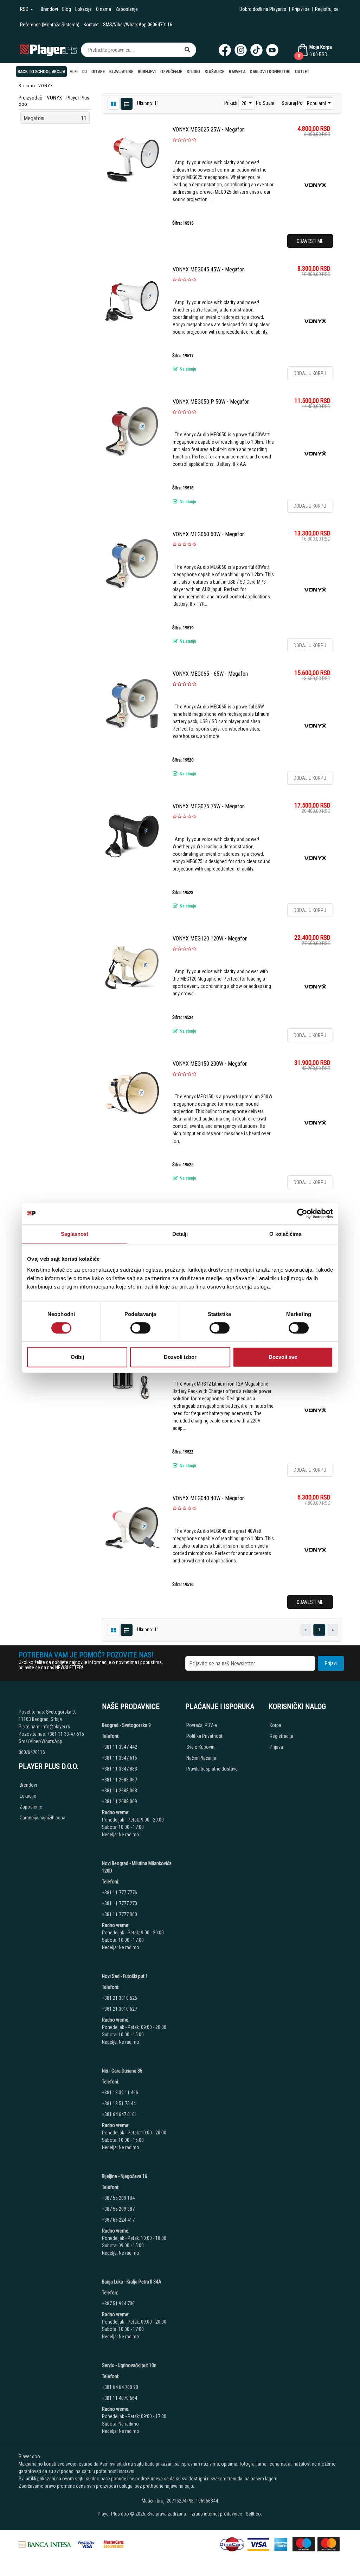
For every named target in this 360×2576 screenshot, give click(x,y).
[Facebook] (225, 50)
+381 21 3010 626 (120, 1998)
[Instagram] (241, 50)
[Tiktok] (256, 50)
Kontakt (91, 25)
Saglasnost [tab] (75, 1234)
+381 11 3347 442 (120, 1747)
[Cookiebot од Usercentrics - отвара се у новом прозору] (302, 1214)
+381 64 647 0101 (120, 2114)
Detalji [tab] (180, 1234)
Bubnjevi (147, 72)
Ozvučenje (171, 72)
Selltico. (254, 2514)
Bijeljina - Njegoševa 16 (125, 2176)
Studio (193, 72)
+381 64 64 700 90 (120, 2387)
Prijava (276, 1747)
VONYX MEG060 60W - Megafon (209, 534)
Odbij (77, 1357)
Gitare (98, 72)
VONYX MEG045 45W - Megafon (209, 269)
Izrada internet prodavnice (216, 2514)
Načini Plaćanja (201, 1758)
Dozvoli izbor (180, 1357)
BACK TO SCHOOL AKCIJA (41, 72)
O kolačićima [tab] (285, 1234)
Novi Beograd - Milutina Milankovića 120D (137, 1867)
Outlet (302, 72)
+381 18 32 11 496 (120, 2093)
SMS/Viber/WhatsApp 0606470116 (138, 25)
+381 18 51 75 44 (119, 2103)
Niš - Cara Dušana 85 (122, 2071)
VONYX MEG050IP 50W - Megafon (211, 402)
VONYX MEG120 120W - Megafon (210, 939)
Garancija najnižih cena (43, 1818)
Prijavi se (301, 9)
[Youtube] (272, 50)
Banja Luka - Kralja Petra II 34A (132, 2282)
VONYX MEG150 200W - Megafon (210, 1064)
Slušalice (214, 72)
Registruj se (327, 9)
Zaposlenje (127, 9)
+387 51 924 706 (118, 2304)
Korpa (275, 1725)
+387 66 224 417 (118, 2220)
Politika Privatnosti (205, 1736)
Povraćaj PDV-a (202, 1725)
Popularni (317, 103)
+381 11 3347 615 (120, 1758)
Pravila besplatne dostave (212, 1769)
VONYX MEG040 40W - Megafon (209, 1498)
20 (245, 103)
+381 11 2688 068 (120, 1791)
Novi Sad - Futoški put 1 (125, 1976)
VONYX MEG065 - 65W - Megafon (210, 674)
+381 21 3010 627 (120, 2009)
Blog (67, 9)
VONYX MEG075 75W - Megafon (209, 806)
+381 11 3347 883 (120, 1769)
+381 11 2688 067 (120, 1780)
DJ (85, 72)
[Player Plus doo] (48, 50)
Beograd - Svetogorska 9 (126, 1725)
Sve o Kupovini (201, 1747)
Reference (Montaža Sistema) (50, 25)
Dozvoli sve (283, 1357)
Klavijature (121, 72)
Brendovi (49, 9)
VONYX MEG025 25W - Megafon (209, 130)
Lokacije (83, 9)
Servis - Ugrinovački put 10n (129, 2365)
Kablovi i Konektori (270, 72)
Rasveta (237, 72)
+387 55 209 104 (118, 2198)
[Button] (187, 50)
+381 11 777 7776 (120, 1893)
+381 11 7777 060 (120, 1914)
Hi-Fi (74, 72)
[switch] (140, 1328)
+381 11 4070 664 (120, 2398)
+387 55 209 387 (118, 2209)
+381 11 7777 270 (120, 1903)
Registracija (281, 1736)
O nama (104, 9)
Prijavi (331, 1663)
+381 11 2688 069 (120, 1801)
